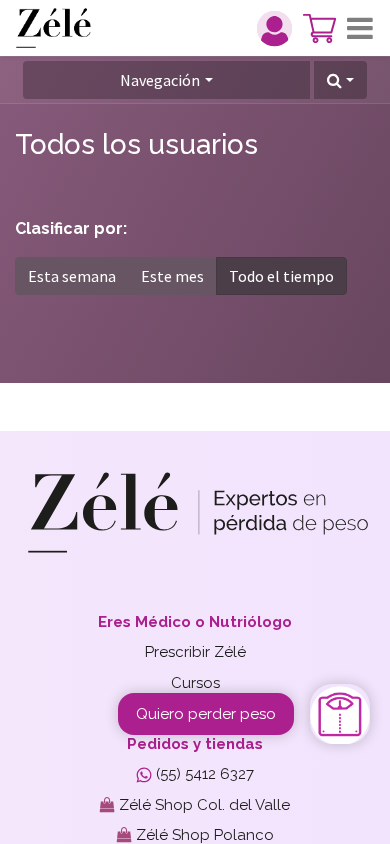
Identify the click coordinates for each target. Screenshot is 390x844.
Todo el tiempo (281, 276)
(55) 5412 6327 (203, 774)
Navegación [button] (160, 80)
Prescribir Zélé (195, 652)
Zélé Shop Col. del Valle (202, 805)
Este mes (172, 276)
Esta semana (72, 276)
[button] (340, 80)
